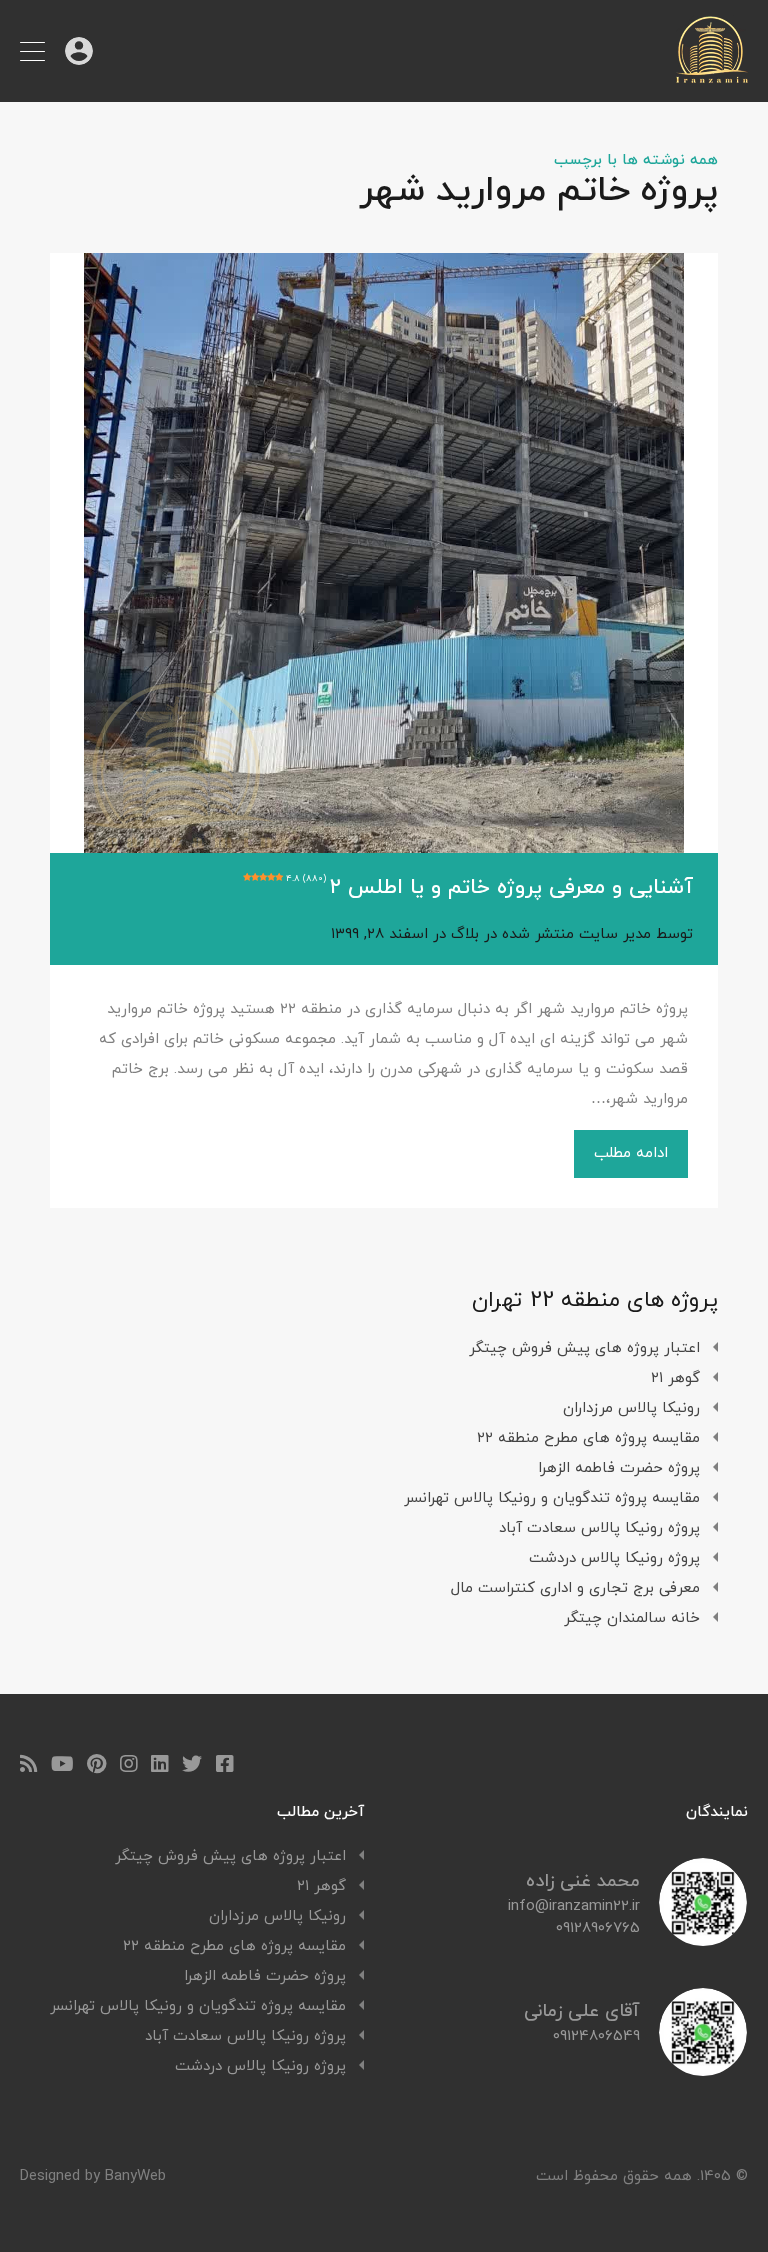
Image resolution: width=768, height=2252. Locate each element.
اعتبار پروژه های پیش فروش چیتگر (584, 1348)
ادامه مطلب (631, 1153)
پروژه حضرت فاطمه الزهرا (619, 1468)
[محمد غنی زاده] (703, 1938)
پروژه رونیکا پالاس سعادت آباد (599, 1528)
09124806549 (596, 2036)
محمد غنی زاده (583, 1881)
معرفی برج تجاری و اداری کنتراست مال (575, 1588)
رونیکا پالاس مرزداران (631, 1408)
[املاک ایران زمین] (712, 77)
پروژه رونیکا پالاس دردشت (614, 1558)
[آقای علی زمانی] (703, 2068)
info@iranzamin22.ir (574, 1907)
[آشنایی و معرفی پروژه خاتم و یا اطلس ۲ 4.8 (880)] (384, 553)
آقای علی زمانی (582, 2011)
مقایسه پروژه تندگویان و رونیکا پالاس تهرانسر (552, 1498)
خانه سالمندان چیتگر (632, 1618)
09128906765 (598, 1928)
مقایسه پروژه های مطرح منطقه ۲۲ (588, 1438)
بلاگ (465, 934)
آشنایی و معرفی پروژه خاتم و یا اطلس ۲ (489, 888)
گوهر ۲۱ (675, 1378)
